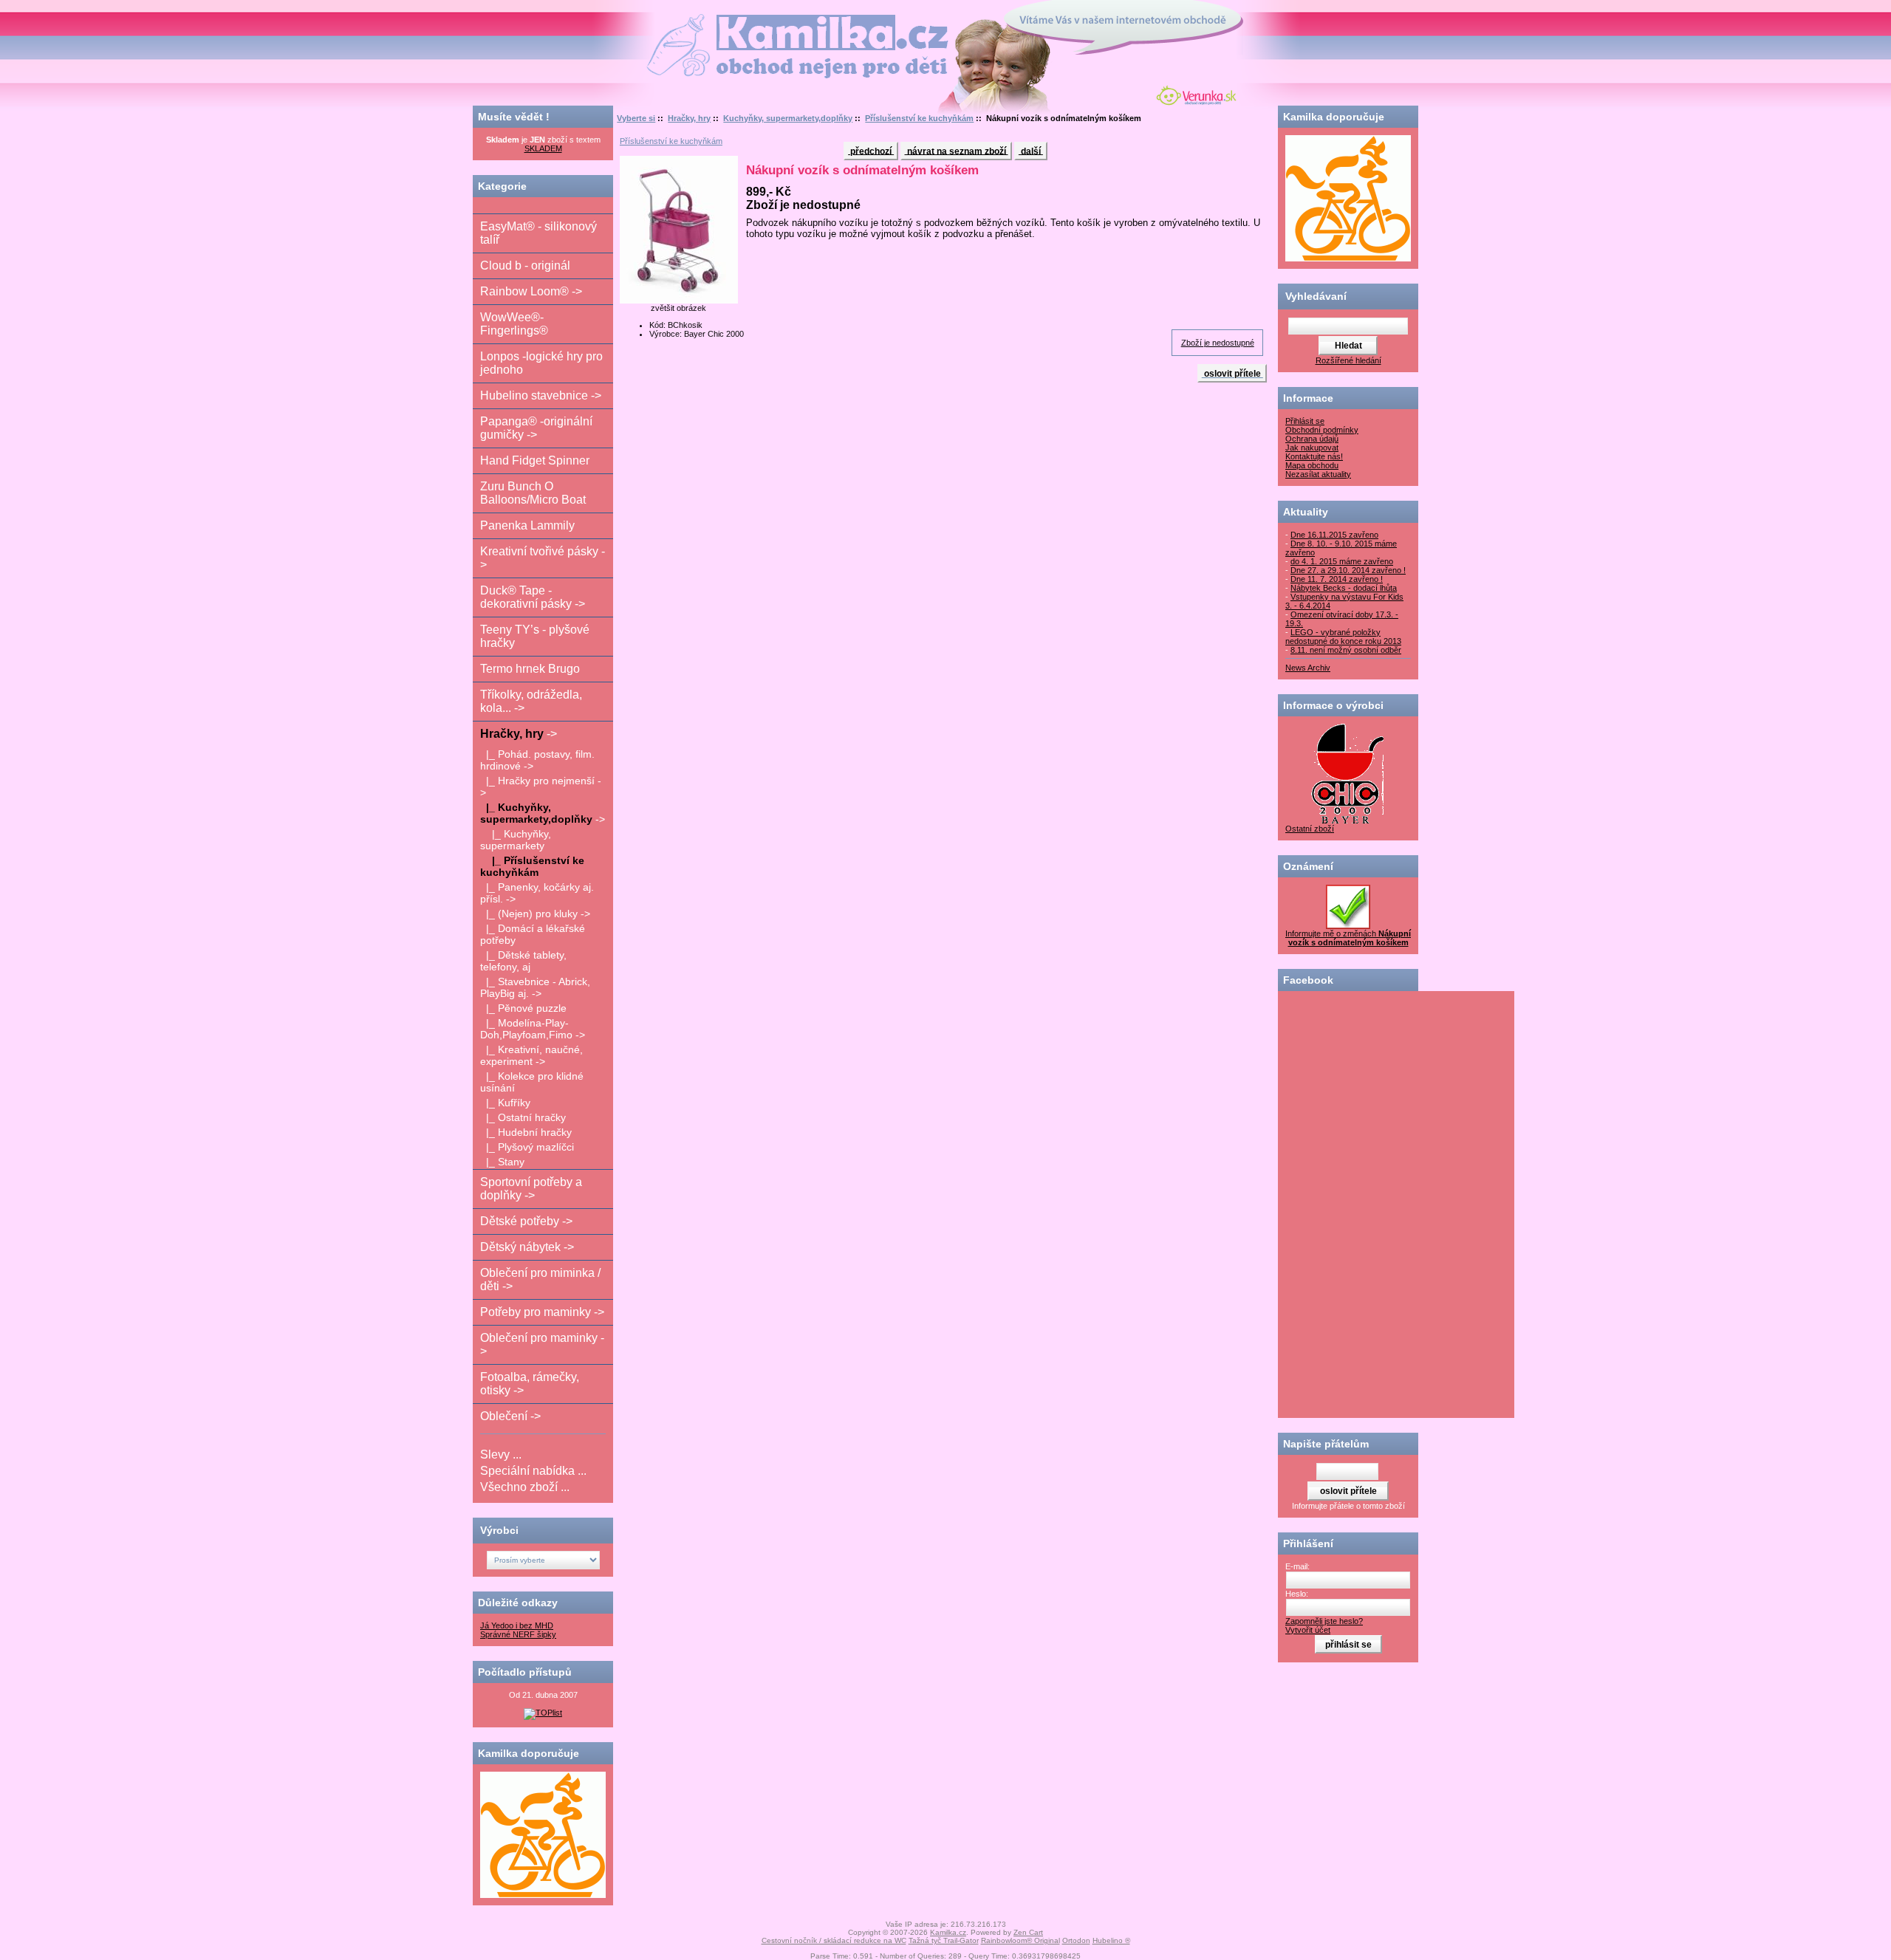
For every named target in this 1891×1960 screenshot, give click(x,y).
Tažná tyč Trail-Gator (944, 1940)
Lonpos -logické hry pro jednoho (541, 363)
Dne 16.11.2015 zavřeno (1334, 535)
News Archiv (1308, 668)
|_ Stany (502, 1162)
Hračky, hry (689, 118)
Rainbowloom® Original (1020, 1940)
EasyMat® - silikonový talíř (538, 233)
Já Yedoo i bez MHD (517, 1625)
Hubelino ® (1111, 1940)
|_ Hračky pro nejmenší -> (541, 787)
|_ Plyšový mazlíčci (527, 1147)
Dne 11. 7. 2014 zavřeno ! (1337, 579)
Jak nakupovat (1312, 448)
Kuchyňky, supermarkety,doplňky (788, 118)
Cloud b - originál (525, 265)
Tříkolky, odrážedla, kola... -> (531, 701)
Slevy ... (501, 1454)
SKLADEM (543, 148)
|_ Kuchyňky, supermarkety (516, 840)
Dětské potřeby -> (526, 1221)
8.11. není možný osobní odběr (1346, 650)
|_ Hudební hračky (526, 1132)
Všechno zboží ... (525, 1487)
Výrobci (499, 1530)
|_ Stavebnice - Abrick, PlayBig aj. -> (535, 987)
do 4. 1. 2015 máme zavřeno (1342, 561)
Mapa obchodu (1312, 465)
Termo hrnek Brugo (530, 669)
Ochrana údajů (1312, 439)
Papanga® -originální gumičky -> (536, 428)
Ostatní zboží (1310, 829)
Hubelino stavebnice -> (541, 395)
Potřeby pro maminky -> (542, 1312)
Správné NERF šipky (518, 1634)
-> (519, 734)
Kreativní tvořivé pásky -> (543, 558)
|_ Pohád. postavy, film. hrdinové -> (537, 760)
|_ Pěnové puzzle (523, 1008)
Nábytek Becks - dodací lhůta (1344, 588)
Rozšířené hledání (1348, 360)
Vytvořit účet (1308, 1630)
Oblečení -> (510, 1416)
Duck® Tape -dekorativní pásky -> (533, 597)
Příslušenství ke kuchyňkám (919, 118)
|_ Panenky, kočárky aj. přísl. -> (537, 893)
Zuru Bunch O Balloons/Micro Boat (533, 493)
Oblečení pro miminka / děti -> (540, 1279)
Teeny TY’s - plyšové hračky (535, 636)
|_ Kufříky (505, 1103)
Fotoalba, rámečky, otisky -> (530, 1384)
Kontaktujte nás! (1314, 456)
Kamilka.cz (948, 1932)
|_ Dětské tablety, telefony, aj (523, 961)
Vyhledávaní (1316, 296)
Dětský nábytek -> (527, 1247)
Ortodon (1076, 1940)
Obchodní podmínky (1322, 430)
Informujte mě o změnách (1348, 938)
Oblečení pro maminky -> (542, 1344)
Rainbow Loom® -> (531, 291)
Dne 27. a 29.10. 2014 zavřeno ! (1348, 570)
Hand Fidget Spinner (535, 460)
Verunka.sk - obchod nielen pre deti (1193, 94)
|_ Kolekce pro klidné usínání (532, 1082)
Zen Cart (1028, 1932)
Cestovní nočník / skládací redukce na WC (834, 1940)
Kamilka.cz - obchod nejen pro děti (741, 21)
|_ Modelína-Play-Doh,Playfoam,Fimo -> (533, 1029)
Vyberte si (636, 118)
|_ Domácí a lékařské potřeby (533, 934)
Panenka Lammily (527, 525)
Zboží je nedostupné (1218, 343)
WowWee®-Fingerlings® (514, 324)
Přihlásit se (1305, 421)
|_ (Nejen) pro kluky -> (535, 914)
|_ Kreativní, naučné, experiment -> (531, 1055)
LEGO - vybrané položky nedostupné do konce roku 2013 (1343, 637)
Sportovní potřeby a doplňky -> (531, 1189)
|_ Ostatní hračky (523, 1117)
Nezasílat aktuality (1318, 474)
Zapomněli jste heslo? (1324, 1621)
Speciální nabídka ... (533, 1471)
